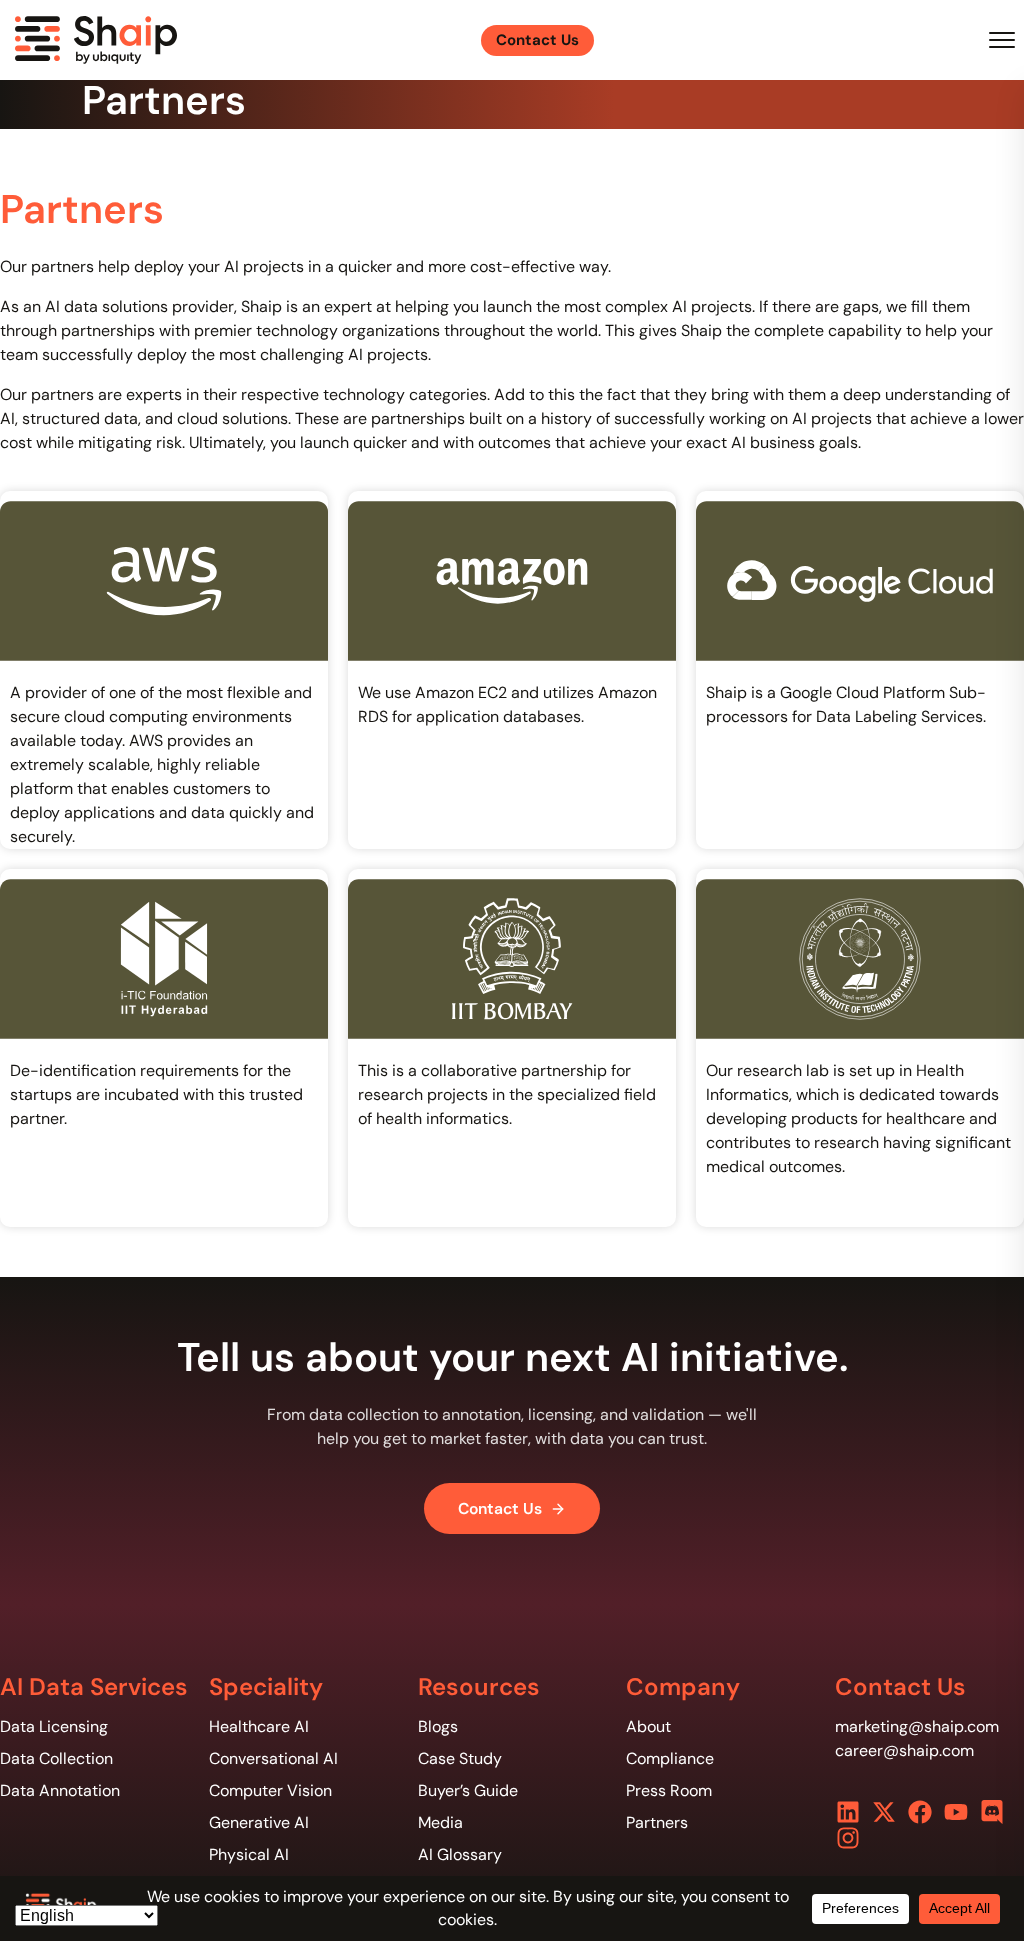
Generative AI (259, 1822)
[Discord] (992, 1812)
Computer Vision (270, 1790)
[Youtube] (956, 1812)
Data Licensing (54, 1726)
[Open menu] (1002, 40)
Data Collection (56, 1758)
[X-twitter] (884, 1812)
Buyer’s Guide (468, 1790)
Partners (657, 1822)
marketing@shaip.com (917, 1726)
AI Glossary (460, 1854)
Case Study (460, 1758)
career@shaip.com (904, 1750)
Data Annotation (60, 1790)
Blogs (438, 1726)
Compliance (670, 1758)
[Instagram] (848, 1838)
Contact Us (500, 1508)
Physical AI (249, 1854)
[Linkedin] (848, 1812)
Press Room (669, 1790)
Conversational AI (273, 1758)
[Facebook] (920, 1812)
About (648, 1726)
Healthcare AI (259, 1726)
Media (440, 1822)
